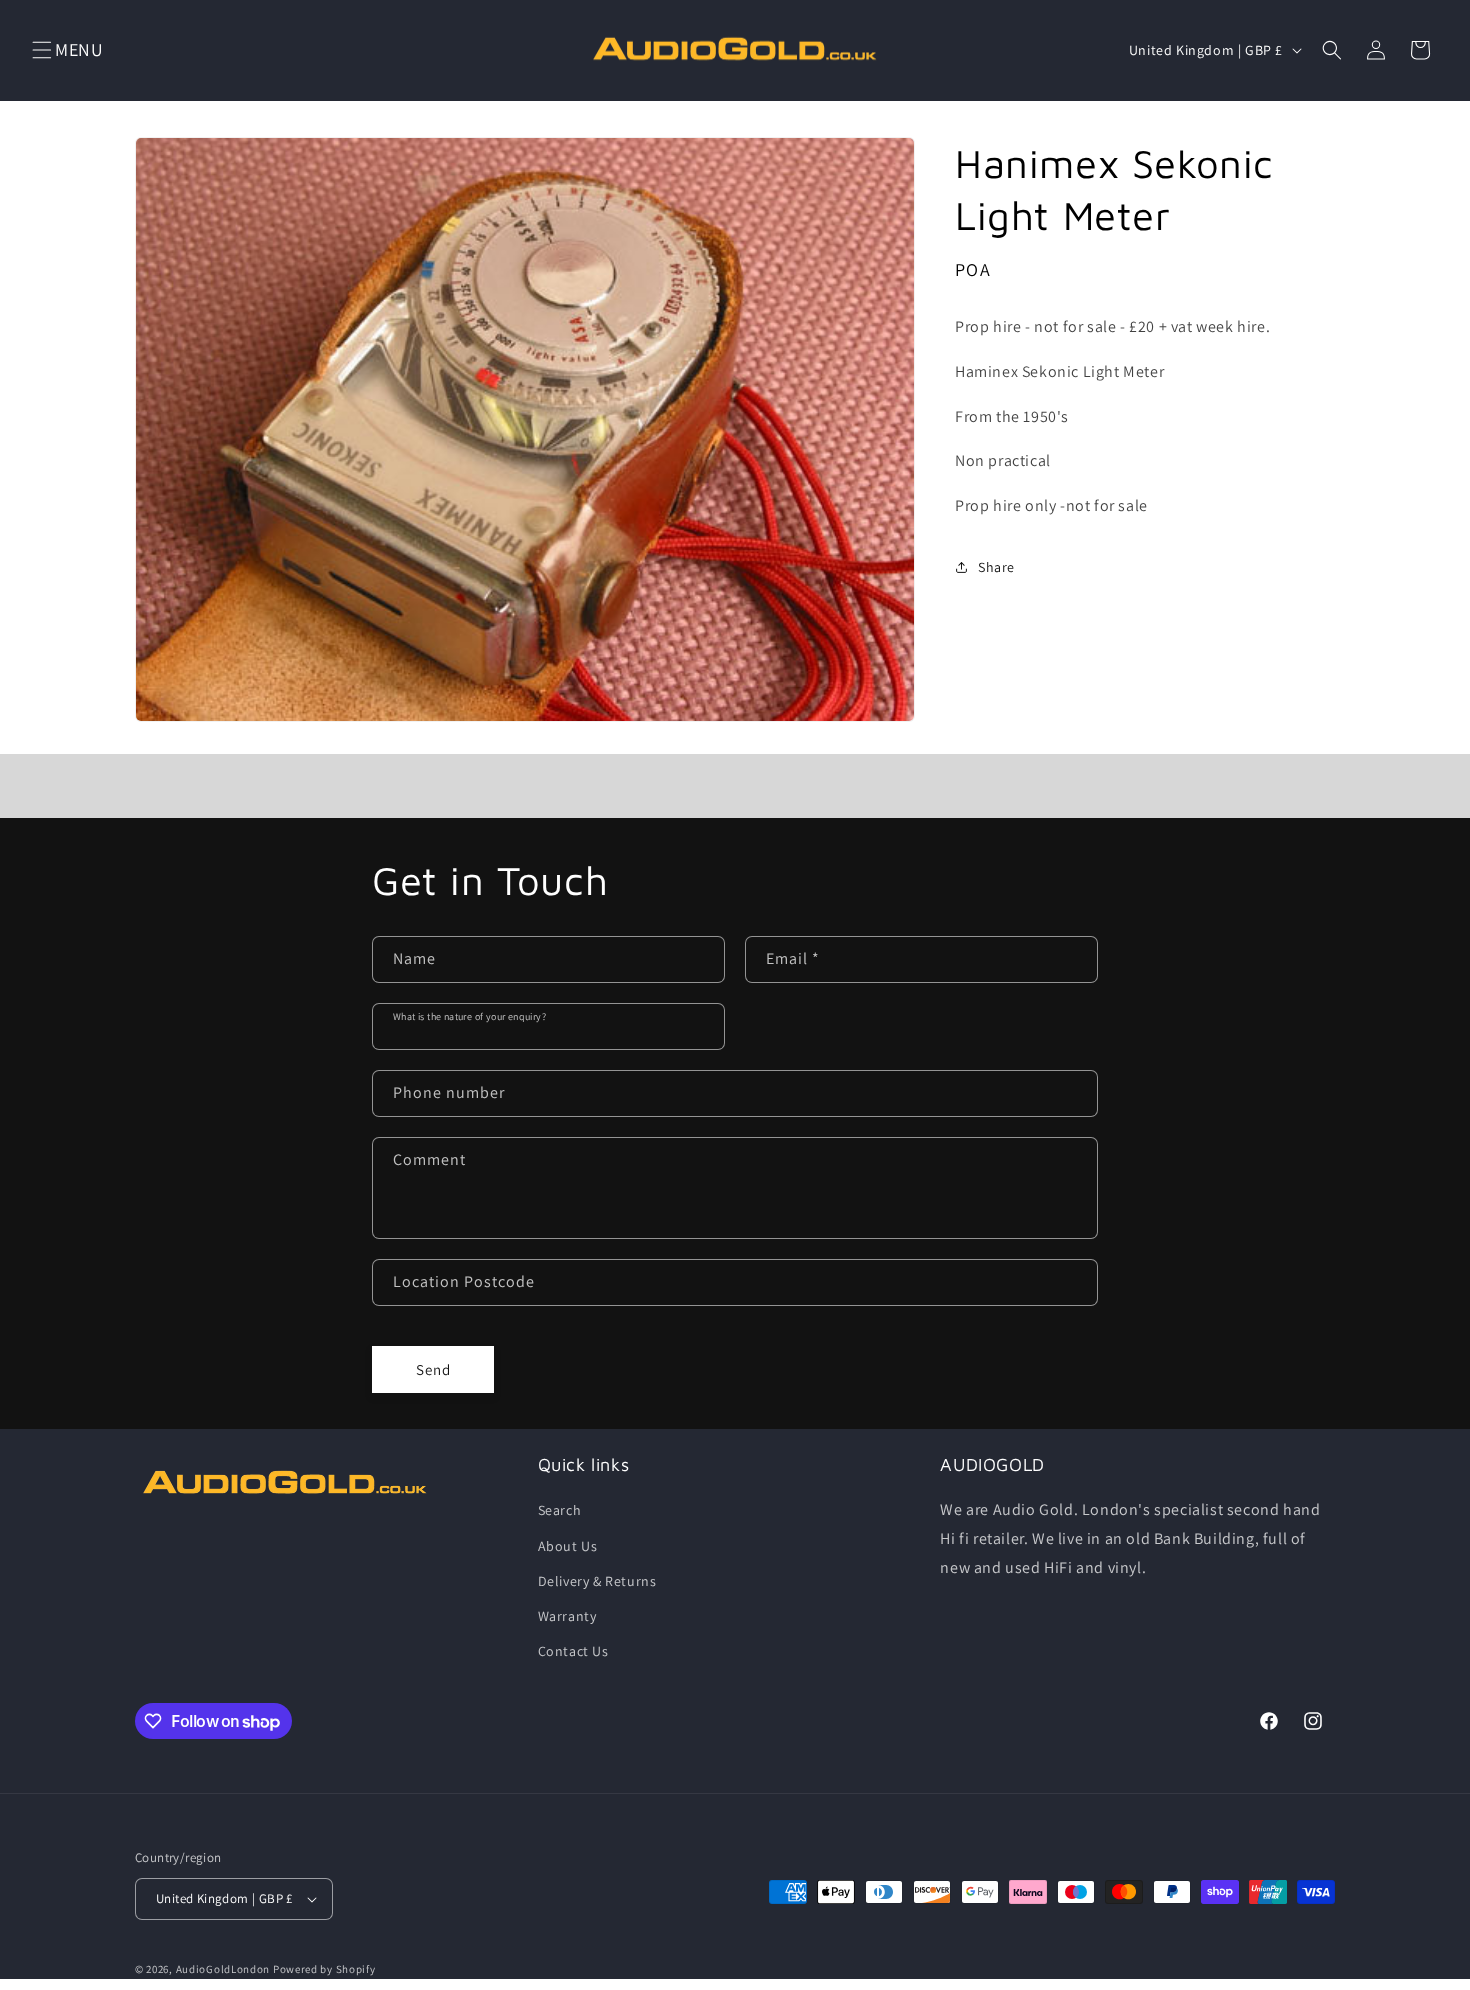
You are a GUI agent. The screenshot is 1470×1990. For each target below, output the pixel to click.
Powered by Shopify (324, 1969)
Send (433, 1369)
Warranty (567, 1616)
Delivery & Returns (597, 1581)
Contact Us (573, 1651)
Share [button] (996, 567)
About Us (568, 1546)
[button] (42, 50)
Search (560, 1510)
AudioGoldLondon (223, 1969)
